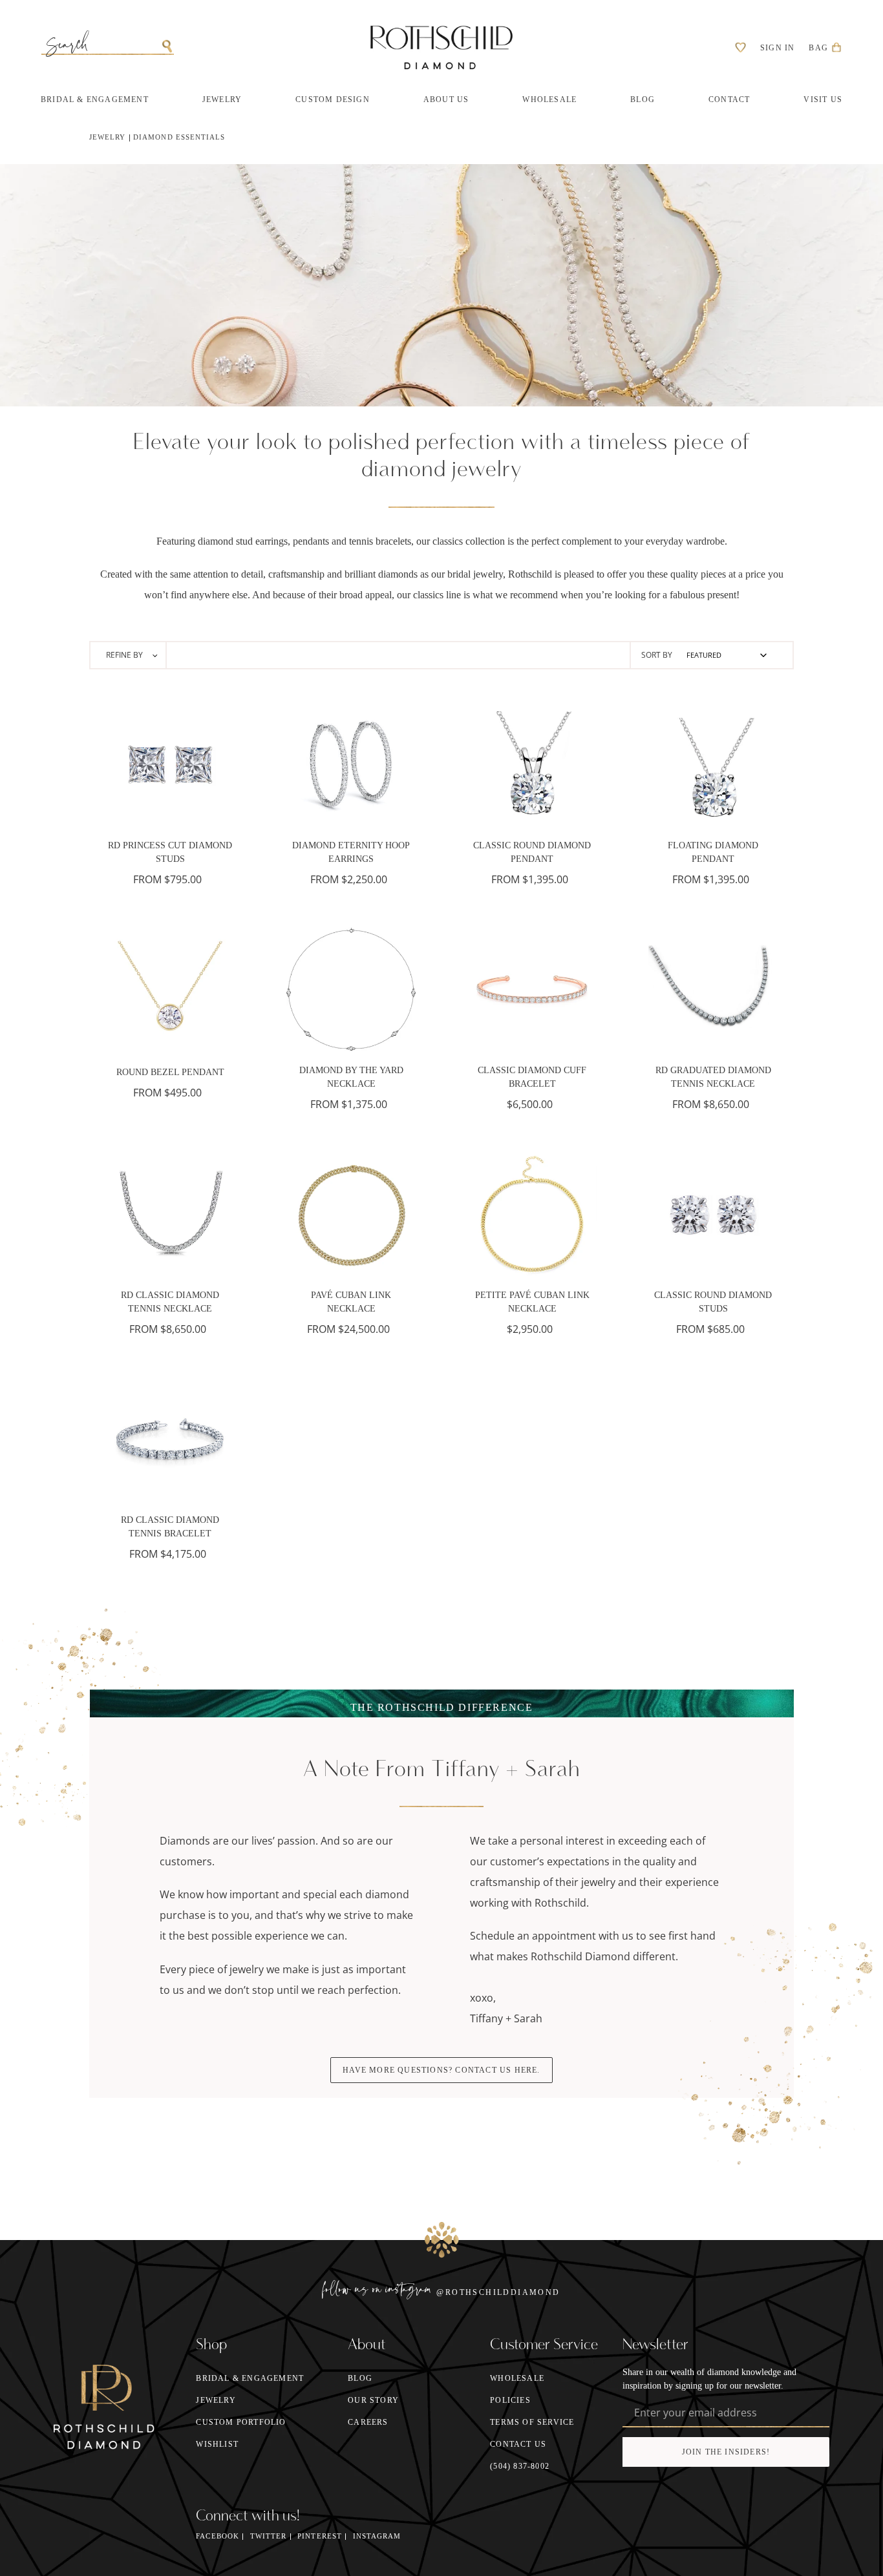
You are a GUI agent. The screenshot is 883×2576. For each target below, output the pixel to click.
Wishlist (217, 2444)
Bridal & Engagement (250, 2378)
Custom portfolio (241, 2422)
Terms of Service (532, 2422)
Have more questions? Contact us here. (441, 2070)
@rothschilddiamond (498, 2292)
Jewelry (107, 137)
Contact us (518, 2444)
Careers (368, 2422)
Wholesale (517, 2378)
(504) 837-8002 (520, 2466)
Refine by (125, 655)
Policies (510, 2400)
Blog (360, 2378)
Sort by (657, 655)
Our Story (373, 2400)
